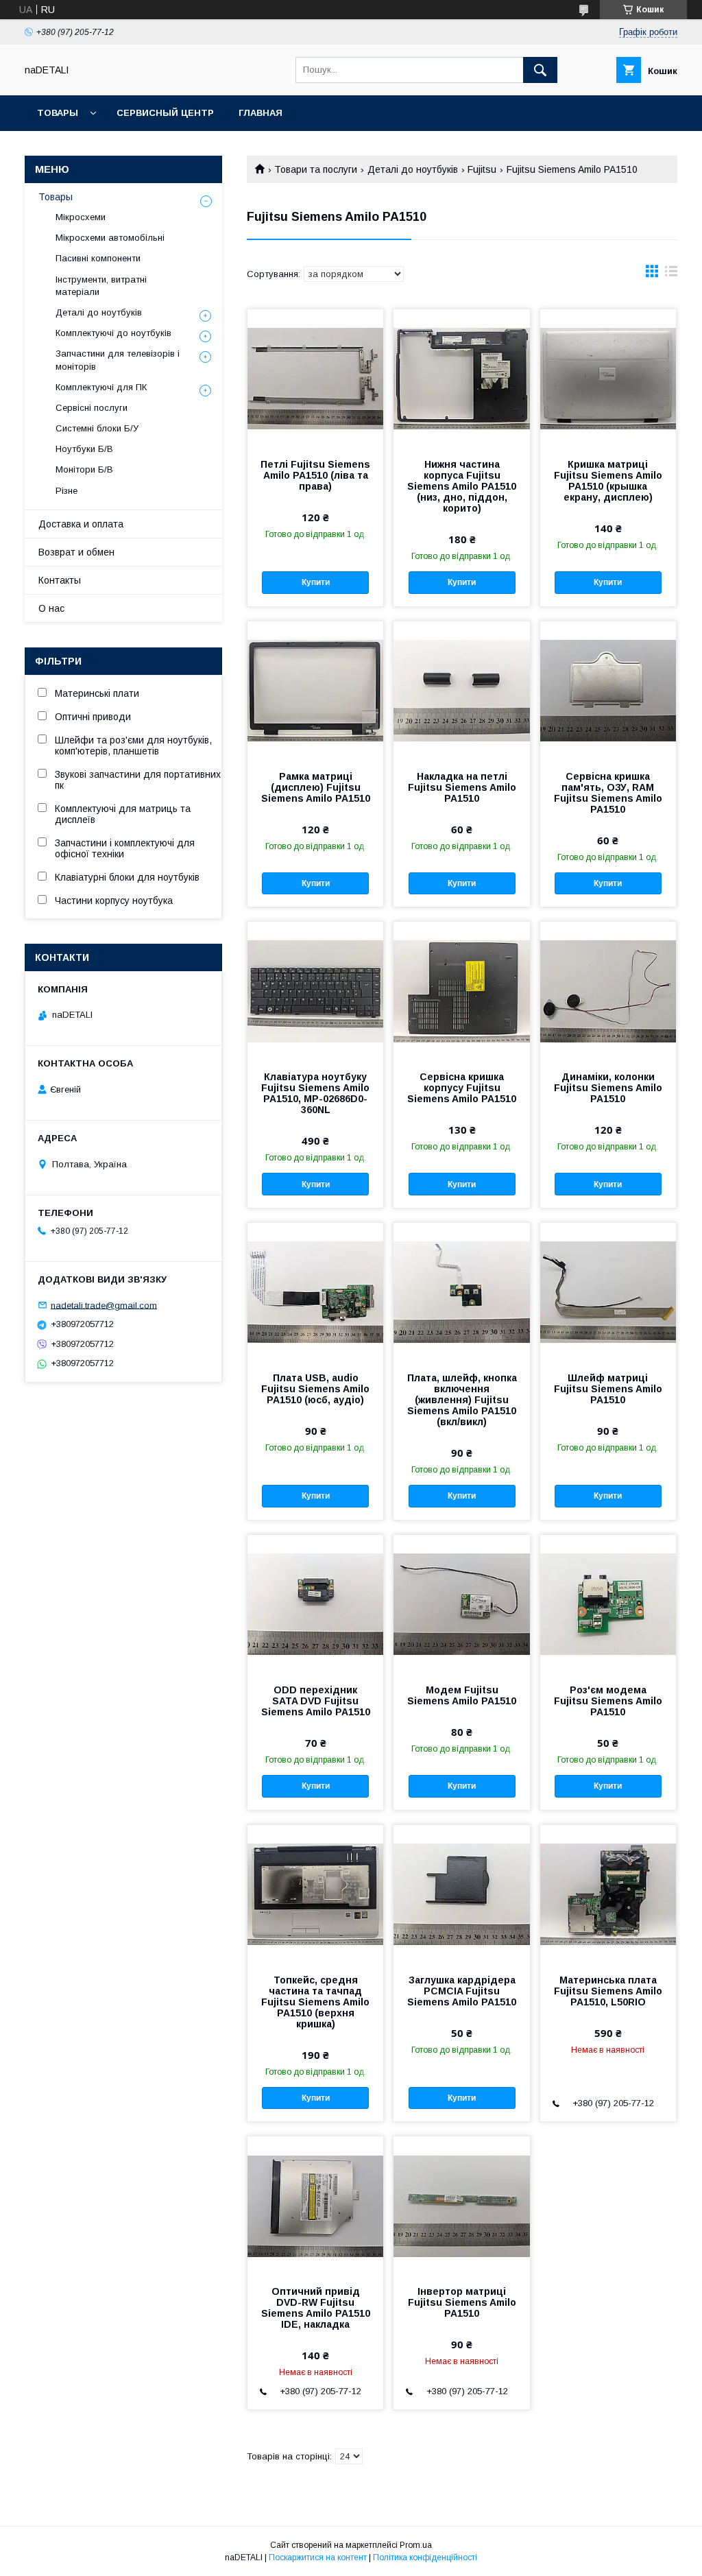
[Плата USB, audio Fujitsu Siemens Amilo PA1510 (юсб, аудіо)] (315, 1291)
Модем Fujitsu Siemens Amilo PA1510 (462, 1695)
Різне (66, 491)
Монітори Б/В (84, 469)
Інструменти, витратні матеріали (101, 286)
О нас (51, 608)
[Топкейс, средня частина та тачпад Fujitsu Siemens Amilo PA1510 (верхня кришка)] (315, 1894)
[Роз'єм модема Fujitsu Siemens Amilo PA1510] (608, 1603)
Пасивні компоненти (98, 258)
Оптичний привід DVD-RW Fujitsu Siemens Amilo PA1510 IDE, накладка (316, 2308)
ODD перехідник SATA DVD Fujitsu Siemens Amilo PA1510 (316, 1701)
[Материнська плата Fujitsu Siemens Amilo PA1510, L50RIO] (608, 1894)
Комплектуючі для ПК (101, 387)
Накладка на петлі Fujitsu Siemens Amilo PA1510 (462, 787)
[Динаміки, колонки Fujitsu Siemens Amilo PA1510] (608, 990)
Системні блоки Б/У (97, 428)
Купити (316, 582)
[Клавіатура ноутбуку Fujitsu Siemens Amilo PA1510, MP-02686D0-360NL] (315, 990)
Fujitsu (482, 169)
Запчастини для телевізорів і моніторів (118, 360)
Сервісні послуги (92, 408)
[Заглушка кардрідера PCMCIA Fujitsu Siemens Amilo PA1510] (461, 1894)
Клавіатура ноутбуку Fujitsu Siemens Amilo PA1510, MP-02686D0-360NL (315, 1093)
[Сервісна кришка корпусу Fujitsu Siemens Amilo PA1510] (461, 990)
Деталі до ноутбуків (413, 169)
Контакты (60, 580)
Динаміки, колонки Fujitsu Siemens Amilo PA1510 (608, 1088)
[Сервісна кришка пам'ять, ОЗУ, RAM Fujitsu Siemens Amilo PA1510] (608, 690)
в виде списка (671, 274)
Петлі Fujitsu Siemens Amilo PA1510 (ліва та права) (315, 475)
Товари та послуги (316, 169)
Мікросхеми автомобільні (110, 238)
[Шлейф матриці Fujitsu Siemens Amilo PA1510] (608, 1291)
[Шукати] (540, 70)
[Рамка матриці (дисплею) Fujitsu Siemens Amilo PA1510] (315, 690)
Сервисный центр (165, 113)
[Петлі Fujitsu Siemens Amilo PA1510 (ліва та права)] (315, 378)
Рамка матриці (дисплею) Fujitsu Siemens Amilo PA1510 (316, 787)
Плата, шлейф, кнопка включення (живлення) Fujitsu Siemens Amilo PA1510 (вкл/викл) (462, 1400)
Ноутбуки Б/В (84, 449)
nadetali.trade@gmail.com (104, 1305)
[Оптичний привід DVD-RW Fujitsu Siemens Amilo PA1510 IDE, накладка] (315, 2205)
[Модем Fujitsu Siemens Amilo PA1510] (461, 1603)
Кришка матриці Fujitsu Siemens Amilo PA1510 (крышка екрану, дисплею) (608, 481)
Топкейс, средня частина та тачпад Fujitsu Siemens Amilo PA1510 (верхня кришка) (315, 2002)
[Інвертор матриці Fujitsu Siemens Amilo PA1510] (461, 2205)
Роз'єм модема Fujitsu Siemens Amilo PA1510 (608, 1701)
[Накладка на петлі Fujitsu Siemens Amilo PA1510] (461, 690)
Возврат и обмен (76, 552)
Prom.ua (416, 2545)
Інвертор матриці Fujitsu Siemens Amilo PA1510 (462, 2302)
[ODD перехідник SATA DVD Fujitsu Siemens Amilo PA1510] (315, 1603)
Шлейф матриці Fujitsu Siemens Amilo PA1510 (608, 1389)
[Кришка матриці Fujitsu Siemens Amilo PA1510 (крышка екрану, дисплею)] (608, 378)
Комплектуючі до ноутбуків (113, 333)
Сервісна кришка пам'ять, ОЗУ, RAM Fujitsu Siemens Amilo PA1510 (608, 793)
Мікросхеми (81, 217)
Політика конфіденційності (425, 2557)
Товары (58, 113)
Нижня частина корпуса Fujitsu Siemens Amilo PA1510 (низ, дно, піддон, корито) (462, 486)
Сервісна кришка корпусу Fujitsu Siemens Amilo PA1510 (462, 1088)
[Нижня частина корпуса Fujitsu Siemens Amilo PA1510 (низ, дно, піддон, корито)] (461, 378)
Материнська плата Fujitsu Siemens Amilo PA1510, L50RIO (608, 1991)
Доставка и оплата (81, 524)
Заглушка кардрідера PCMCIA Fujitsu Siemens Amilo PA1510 (462, 1991)
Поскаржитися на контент (318, 2557)
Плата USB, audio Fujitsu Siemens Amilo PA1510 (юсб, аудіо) (315, 1389)
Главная (261, 113)
